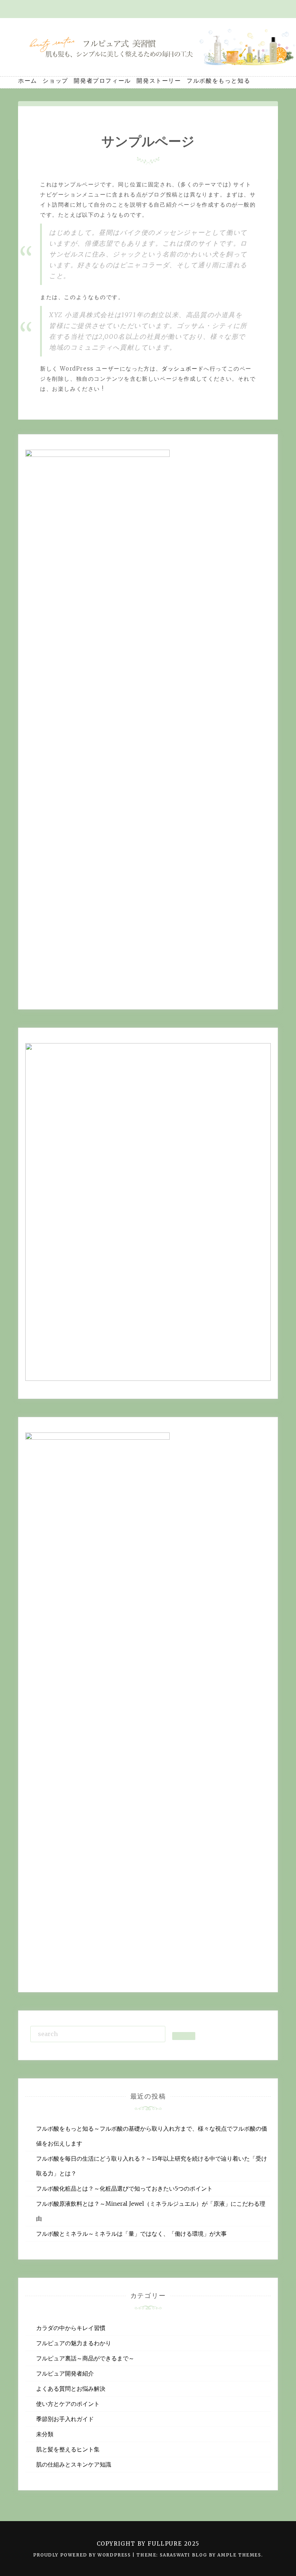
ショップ (55, 81)
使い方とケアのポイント (68, 2404)
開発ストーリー (159, 81)
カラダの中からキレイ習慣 (71, 2328)
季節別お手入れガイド (65, 2419)
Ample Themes (239, 2555)
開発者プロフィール (102, 81)
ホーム (28, 81)
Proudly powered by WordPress (83, 2555)
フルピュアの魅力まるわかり (74, 2343)
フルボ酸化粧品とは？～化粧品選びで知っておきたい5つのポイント (124, 2188)
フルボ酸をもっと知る (218, 81)
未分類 (45, 2434)
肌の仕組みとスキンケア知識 (74, 2464)
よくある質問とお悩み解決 (71, 2389)
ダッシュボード (183, 369)
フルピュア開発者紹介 (65, 2373)
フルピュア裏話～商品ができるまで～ (85, 2358)
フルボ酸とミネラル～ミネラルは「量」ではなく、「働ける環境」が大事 (131, 2234)
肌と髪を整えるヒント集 (68, 2449)
